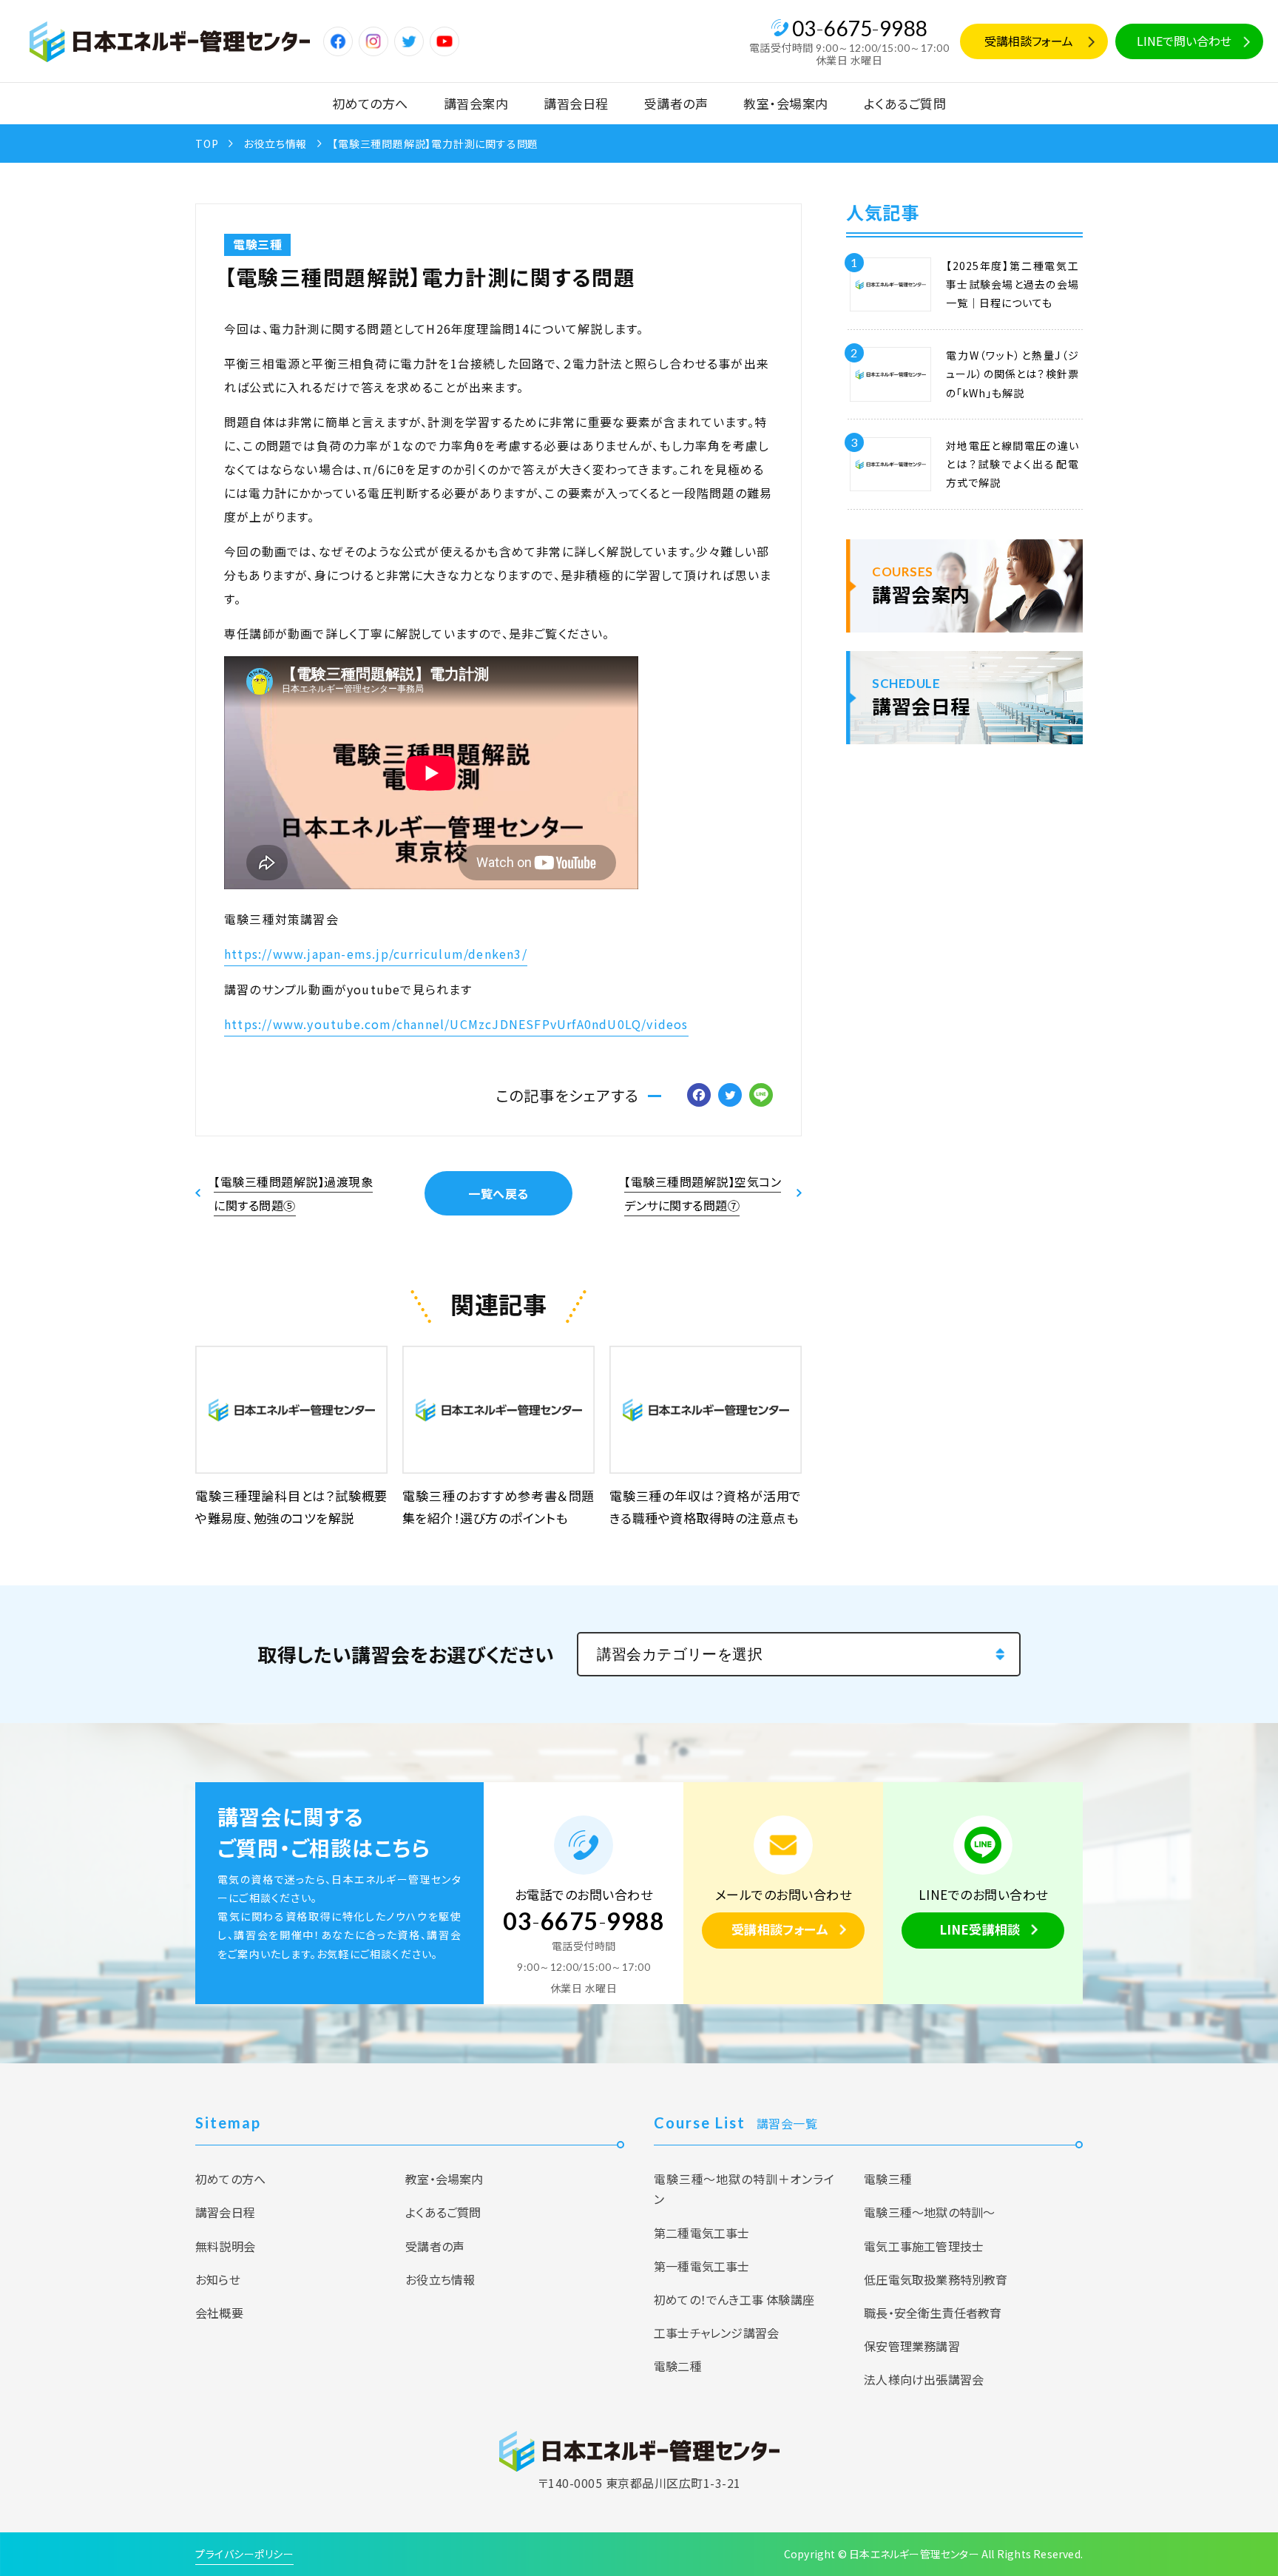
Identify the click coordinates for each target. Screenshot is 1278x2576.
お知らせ (218, 2279)
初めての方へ (370, 103)
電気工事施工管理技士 (924, 2246)
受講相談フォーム (1029, 41)
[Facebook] (699, 1096)
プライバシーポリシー (244, 2554)
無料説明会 (225, 2246)
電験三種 (257, 244)
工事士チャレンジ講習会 (716, 2333)
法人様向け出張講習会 (924, 2379)
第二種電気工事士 (702, 2233)
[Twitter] (730, 1096)
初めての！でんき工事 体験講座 (734, 2299)
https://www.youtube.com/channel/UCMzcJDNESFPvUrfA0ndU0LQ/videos (456, 1024)
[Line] (761, 1096)
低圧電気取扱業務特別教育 (936, 2279)
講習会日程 (576, 103)
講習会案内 (476, 103)
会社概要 (219, 2313)
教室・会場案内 (786, 103)
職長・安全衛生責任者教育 (933, 2313)
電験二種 (678, 2366)
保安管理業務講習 (912, 2346)
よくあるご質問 (905, 103)
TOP (207, 144)
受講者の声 (676, 103)
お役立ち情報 (275, 144)
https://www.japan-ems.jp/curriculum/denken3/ (376, 954)
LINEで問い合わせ (1184, 41)
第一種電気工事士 (702, 2266)
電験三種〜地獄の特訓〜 (929, 2212)
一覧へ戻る (498, 1193)
